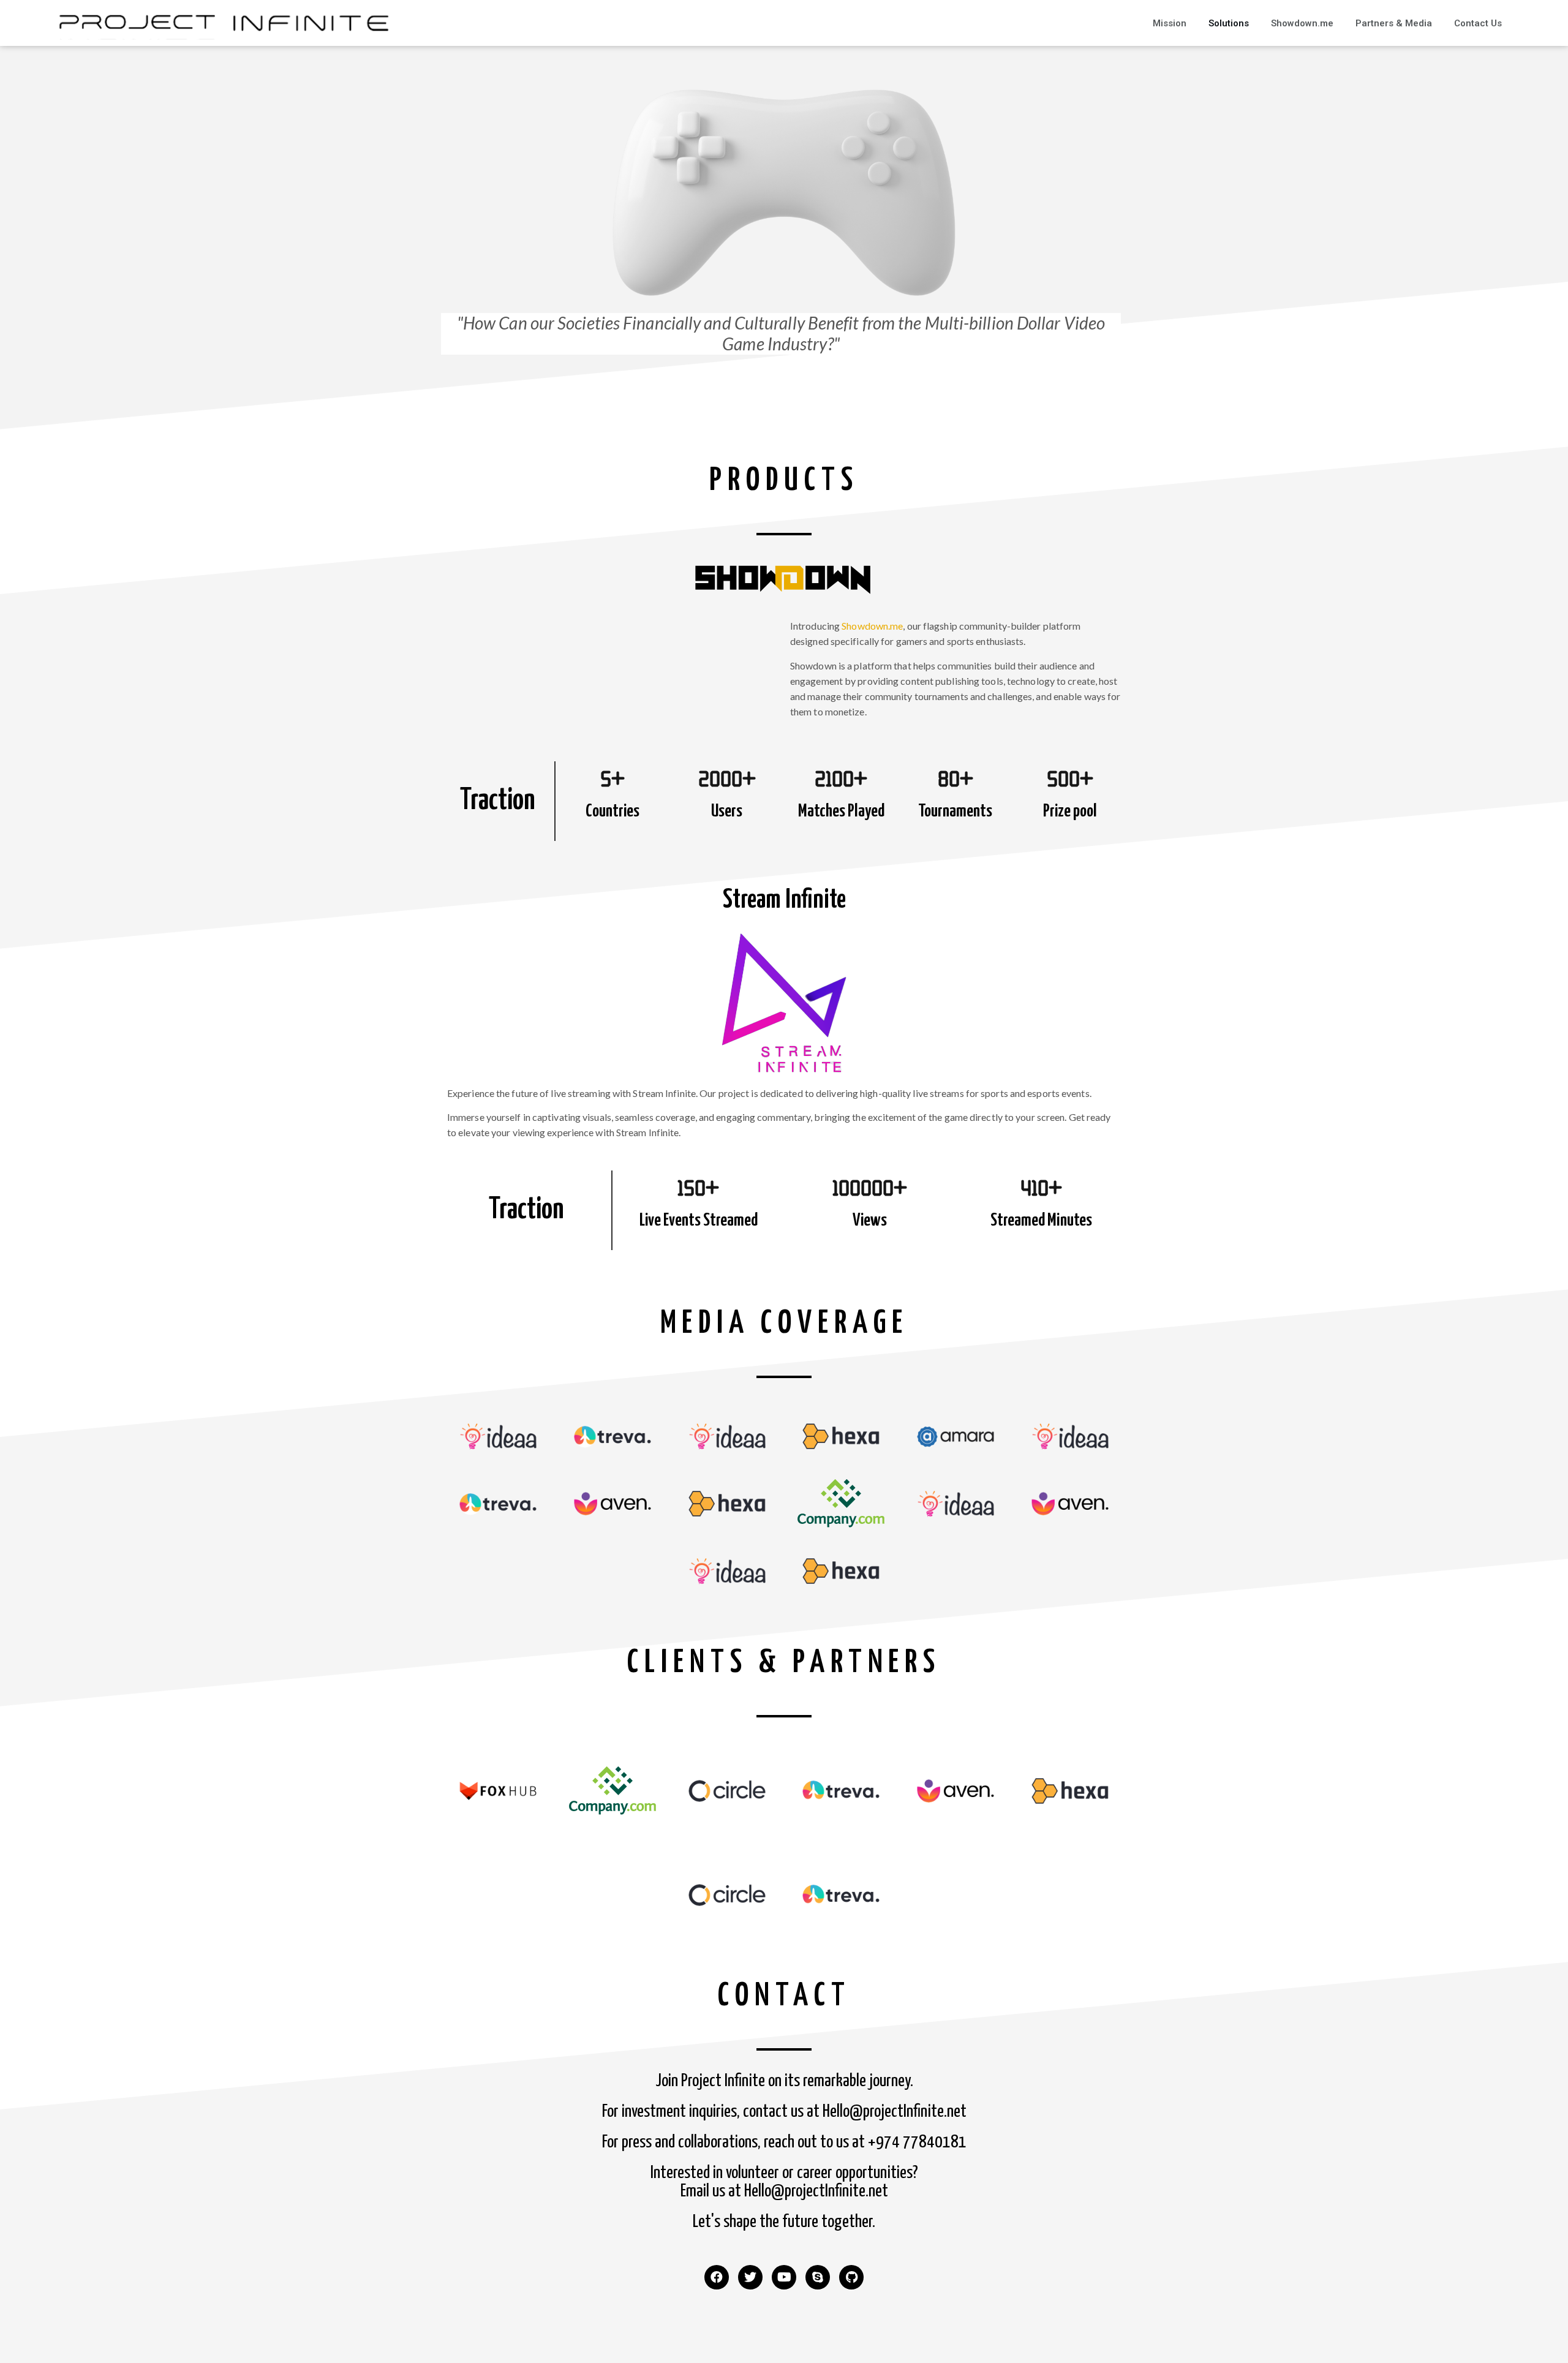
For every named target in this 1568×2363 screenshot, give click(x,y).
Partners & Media (1394, 23)
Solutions (1229, 23)
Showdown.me (1302, 23)
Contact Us (1478, 23)
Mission (1170, 23)
